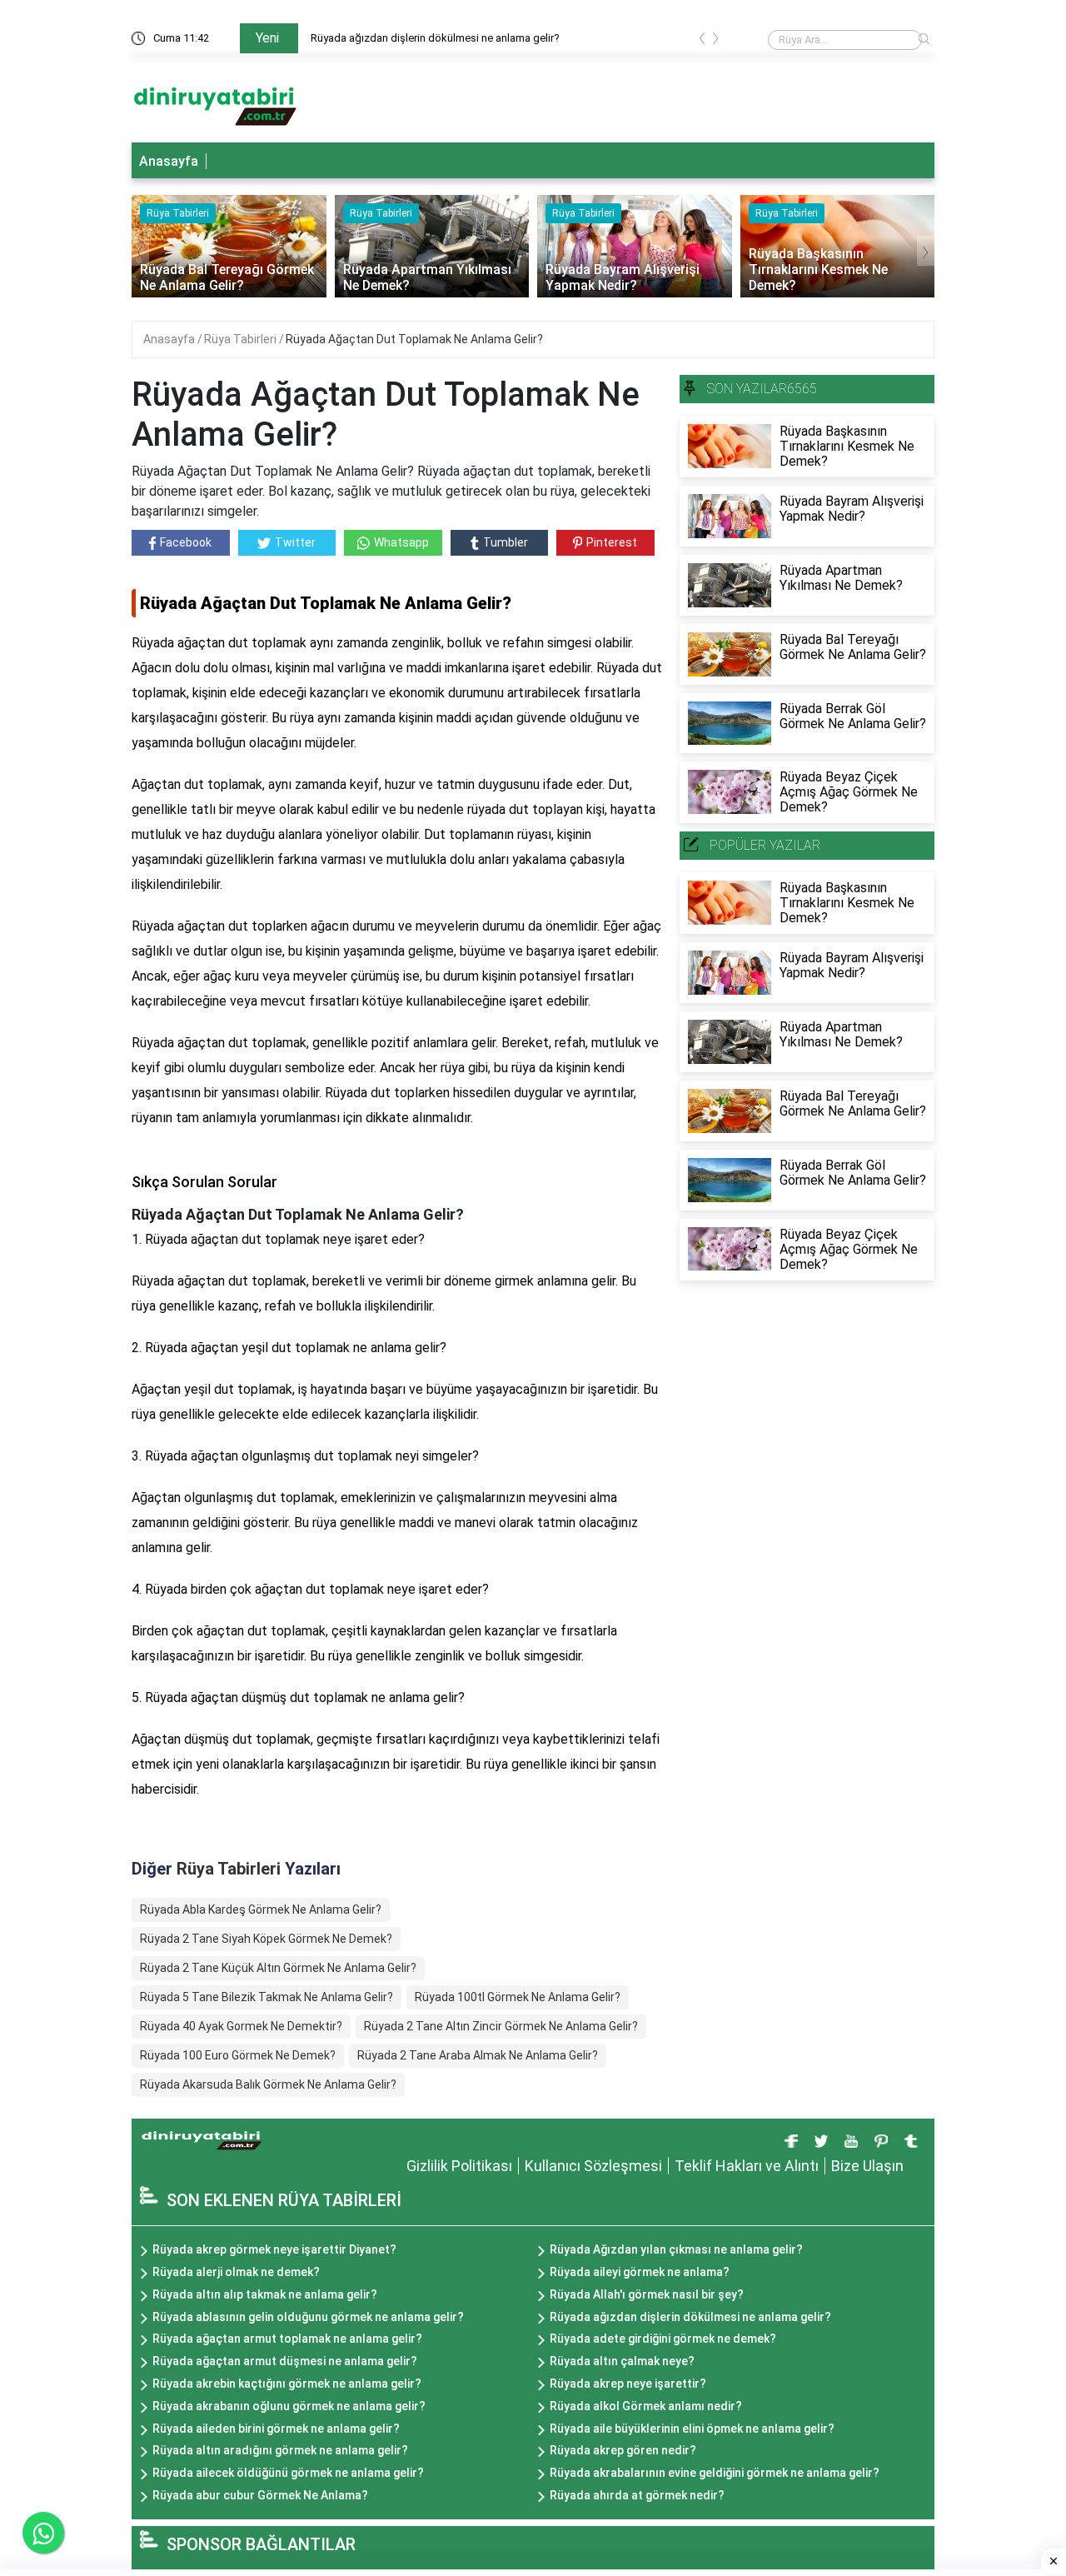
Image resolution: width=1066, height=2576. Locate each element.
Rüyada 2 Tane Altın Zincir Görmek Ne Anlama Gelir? (501, 2026)
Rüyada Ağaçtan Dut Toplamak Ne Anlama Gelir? (414, 339)
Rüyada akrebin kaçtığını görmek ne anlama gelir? (287, 2384)
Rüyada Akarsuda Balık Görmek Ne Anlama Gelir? (268, 2084)
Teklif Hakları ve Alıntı (747, 2166)
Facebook (186, 542)
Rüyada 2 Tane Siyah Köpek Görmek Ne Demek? (266, 1939)
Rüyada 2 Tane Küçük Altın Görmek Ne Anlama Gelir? (278, 1968)
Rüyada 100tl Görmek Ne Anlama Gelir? (518, 1997)
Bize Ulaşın (867, 2166)
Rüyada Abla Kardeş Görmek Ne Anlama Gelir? (261, 1910)
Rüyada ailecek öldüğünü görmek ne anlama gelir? (288, 2473)
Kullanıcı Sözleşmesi (593, 2166)
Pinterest (612, 542)
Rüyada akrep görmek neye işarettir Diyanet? (274, 2249)
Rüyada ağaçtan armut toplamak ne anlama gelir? (429, 38)
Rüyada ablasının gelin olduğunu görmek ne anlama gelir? (308, 2317)
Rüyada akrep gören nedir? (623, 2450)
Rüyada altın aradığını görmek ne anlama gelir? (280, 2450)
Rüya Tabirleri (242, 339)
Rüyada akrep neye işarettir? (628, 2384)
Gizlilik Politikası (459, 2166)
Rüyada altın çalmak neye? (622, 2361)
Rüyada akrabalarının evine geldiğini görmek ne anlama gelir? (715, 2473)
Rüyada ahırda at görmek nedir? (637, 2495)
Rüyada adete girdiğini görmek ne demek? (663, 2339)
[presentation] (702, 41)
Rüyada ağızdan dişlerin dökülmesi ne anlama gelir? (690, 2317)
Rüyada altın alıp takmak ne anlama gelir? (265, 2294)
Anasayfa (169, 161)
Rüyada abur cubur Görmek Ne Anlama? (260, 2495)
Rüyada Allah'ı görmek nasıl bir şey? (647, 2294)
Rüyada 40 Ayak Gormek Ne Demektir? (241, 2026)
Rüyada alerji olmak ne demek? (236, 2272)
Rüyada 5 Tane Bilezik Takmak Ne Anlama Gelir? (266, 1997)
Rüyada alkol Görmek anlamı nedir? (646, 2406)
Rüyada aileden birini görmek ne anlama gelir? (276, 2429)
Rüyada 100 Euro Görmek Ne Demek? (238, 2055)
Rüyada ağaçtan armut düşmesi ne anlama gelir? (285, 2361)
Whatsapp (401, 542)
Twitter (295, 542)
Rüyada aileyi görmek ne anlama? (640, 2272)
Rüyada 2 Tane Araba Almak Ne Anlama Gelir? (478, 2055)
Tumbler (506, 542)
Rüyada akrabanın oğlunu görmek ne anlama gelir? (289, 2406)
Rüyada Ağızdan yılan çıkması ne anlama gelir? (676, 2249)
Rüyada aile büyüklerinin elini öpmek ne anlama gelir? (692, 2429)
